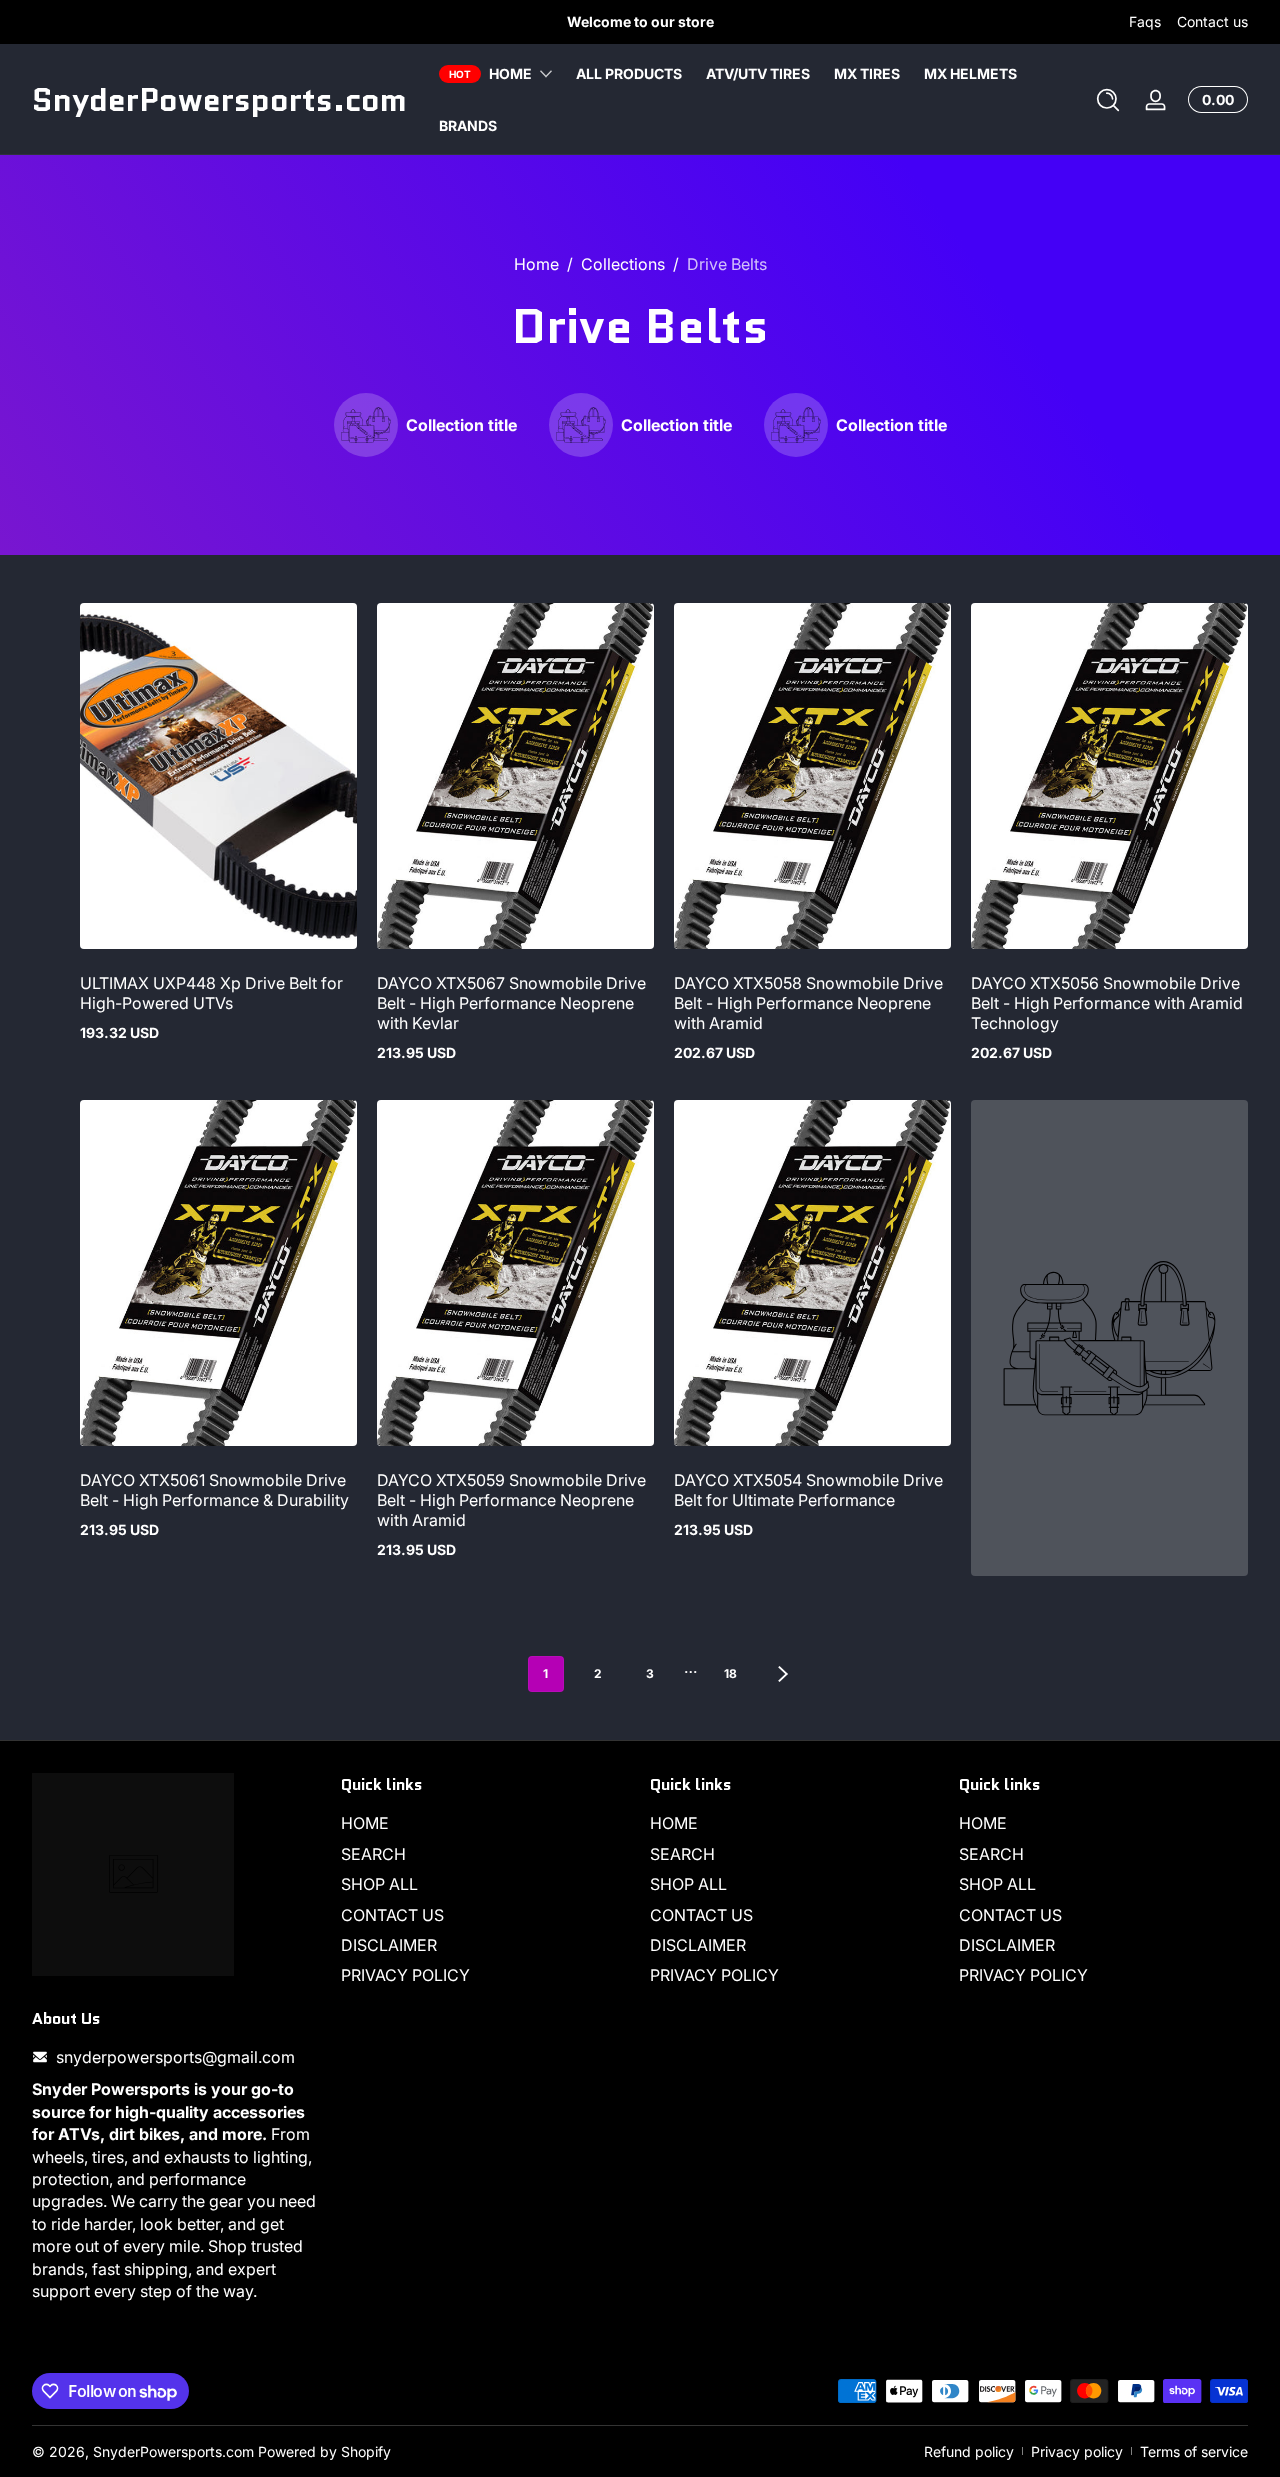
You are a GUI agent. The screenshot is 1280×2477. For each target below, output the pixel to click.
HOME (365, 1823)
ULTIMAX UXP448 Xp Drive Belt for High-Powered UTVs (211, 993)
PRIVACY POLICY (405, 1975)
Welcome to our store (640, 21)
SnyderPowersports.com (173, 2451)
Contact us (1212, 21)
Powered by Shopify (324, 2451)
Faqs (1145, 21)
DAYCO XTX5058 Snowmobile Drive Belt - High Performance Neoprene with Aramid (808, 1003)
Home (536, 264)
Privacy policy (1077, 2451)
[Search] (1108, 100)
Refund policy (969, 2451)
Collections (623, 264)
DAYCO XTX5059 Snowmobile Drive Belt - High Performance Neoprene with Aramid (511, 1500)
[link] (425, 425)
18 (730, 1673)
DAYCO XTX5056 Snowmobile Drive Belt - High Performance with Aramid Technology (1107, 1003)
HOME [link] (510, 73)
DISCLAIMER (389, 1945)
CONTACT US (392, 1915)
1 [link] (545, 1673)
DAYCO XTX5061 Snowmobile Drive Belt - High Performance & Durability (214, 1490)
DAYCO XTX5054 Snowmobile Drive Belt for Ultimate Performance (808, 1490)
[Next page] (783, 1674)
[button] (1108, 100)
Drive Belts (727, 264)
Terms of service (1194, 2451)
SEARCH (373, 1854)
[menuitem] (485, 1823)
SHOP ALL (379, 1884)
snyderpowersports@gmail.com (175, 2057)
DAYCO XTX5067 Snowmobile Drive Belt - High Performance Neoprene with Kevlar (511, 1003)
